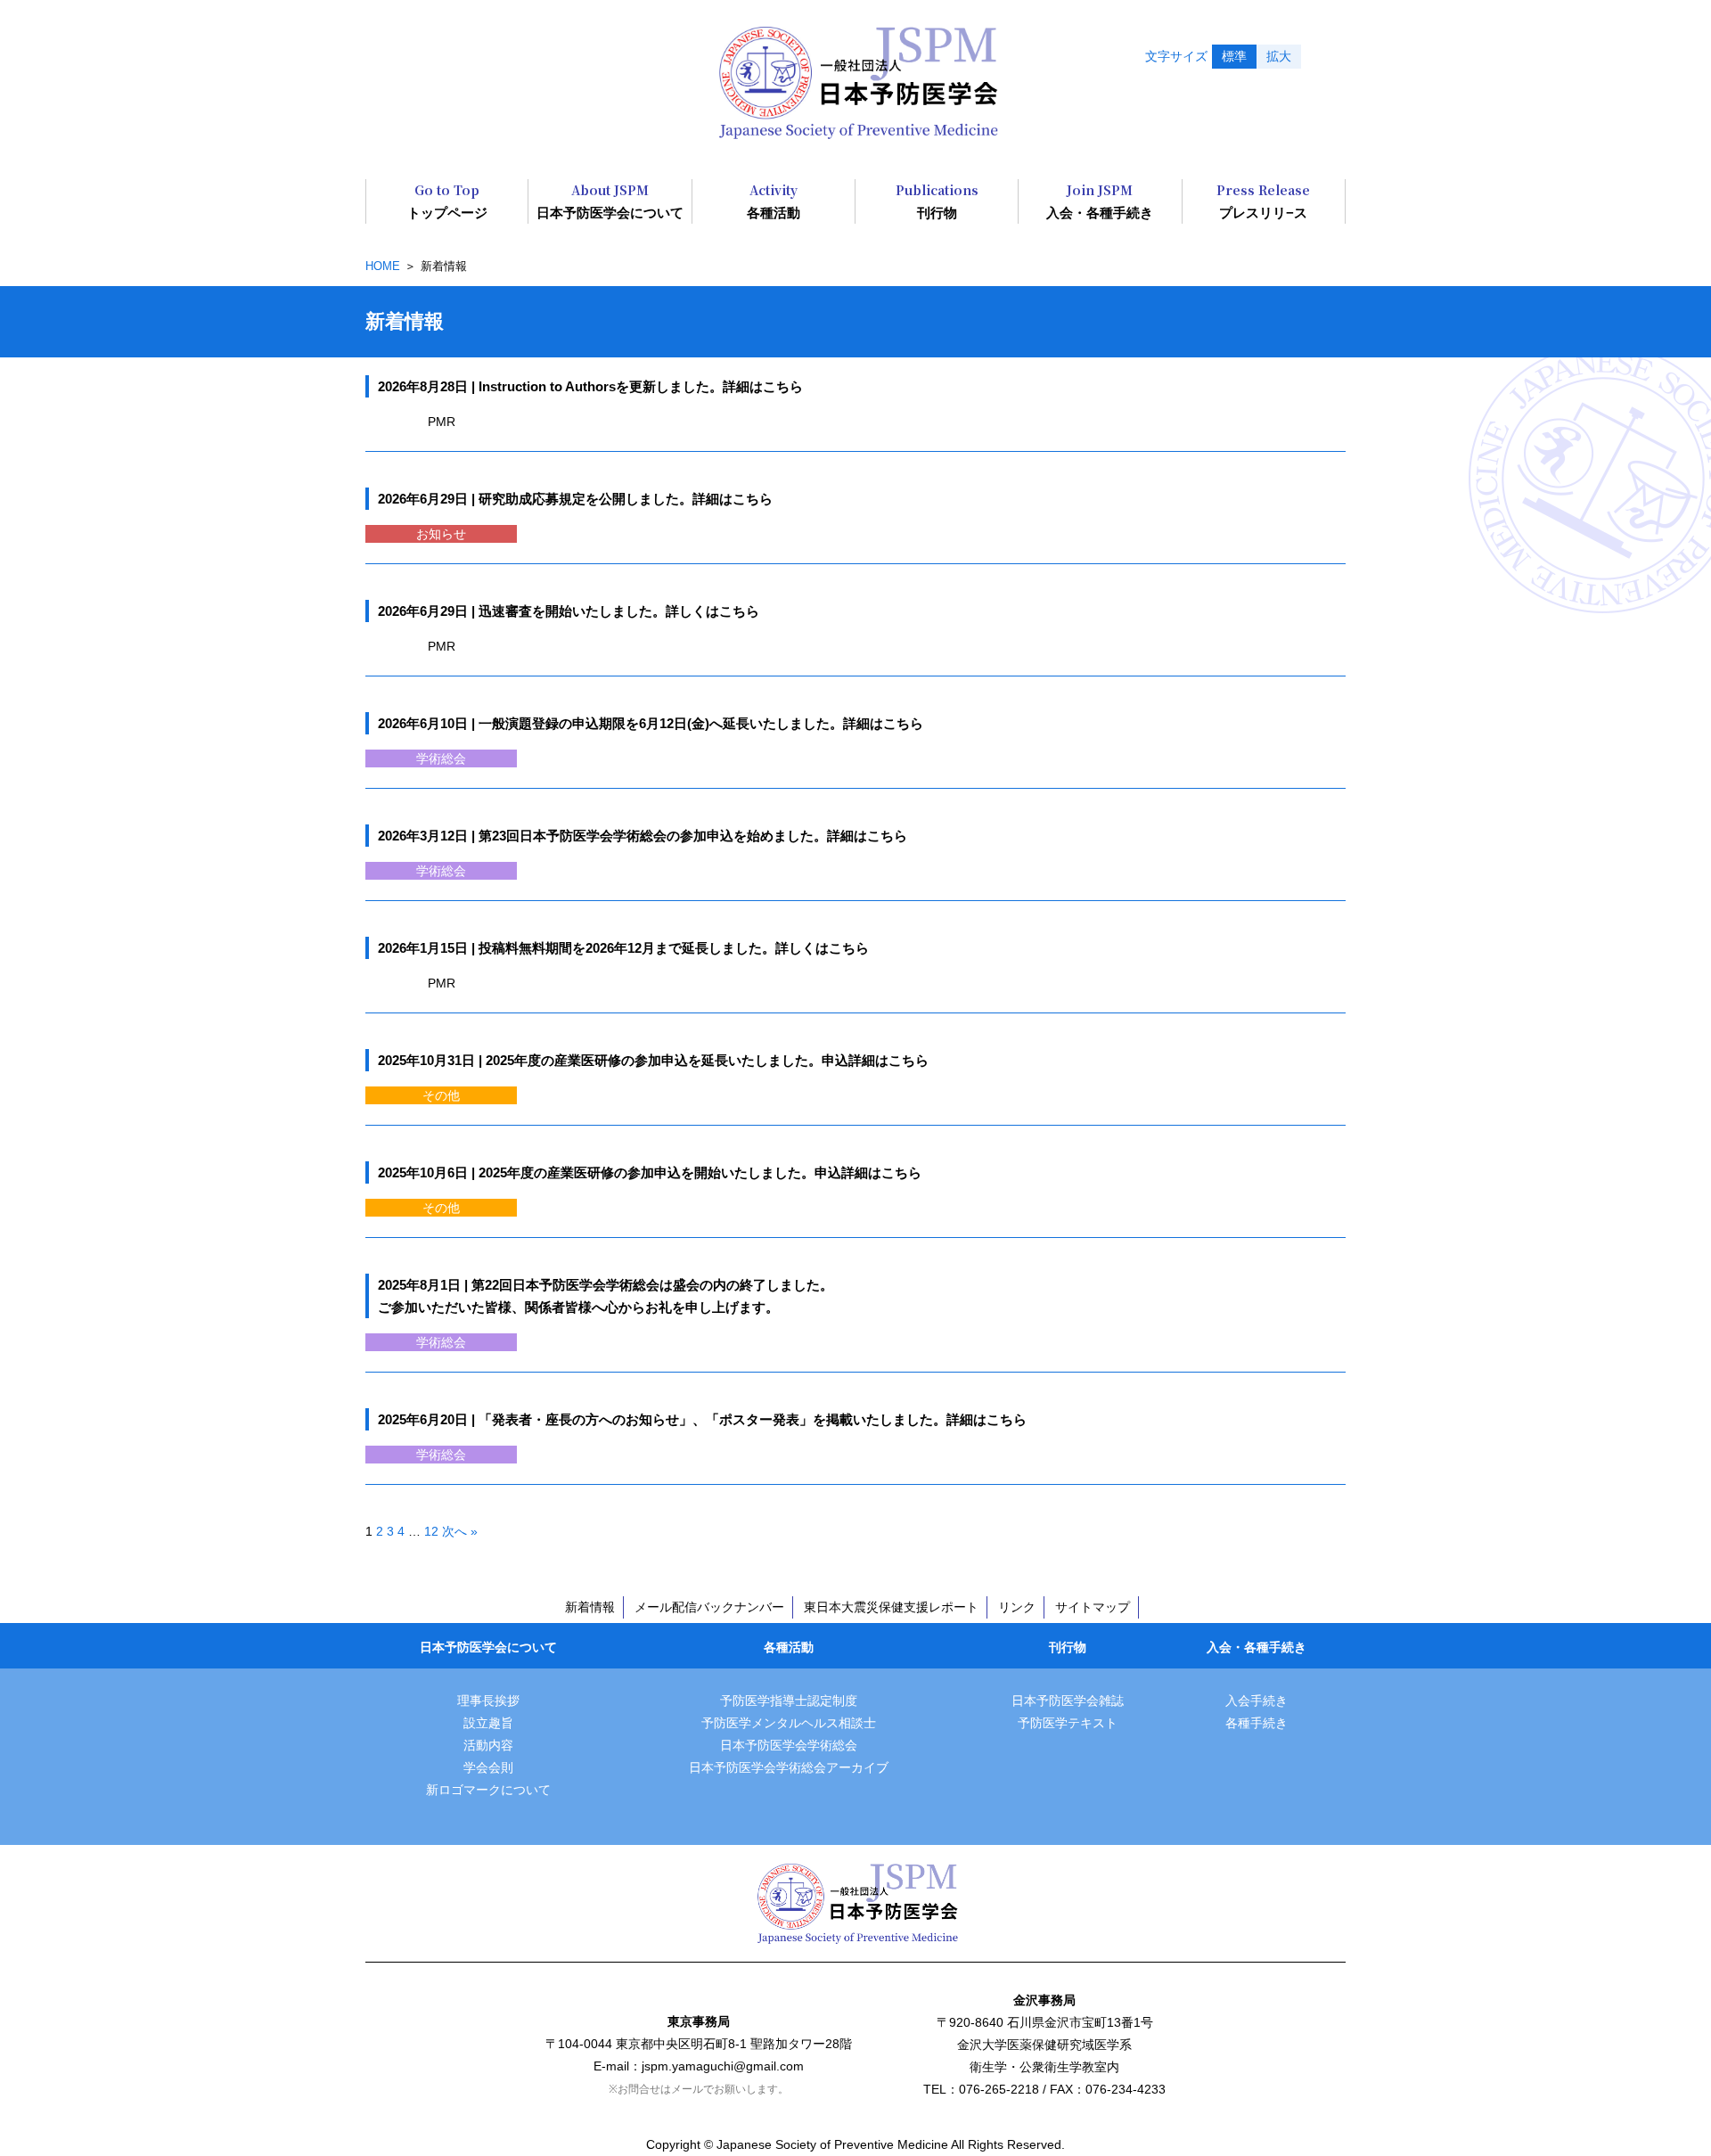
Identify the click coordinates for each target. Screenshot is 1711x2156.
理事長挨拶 (488, 1701)
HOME (383, 266)
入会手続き (1257, 1701)
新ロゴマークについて (488, 1790)
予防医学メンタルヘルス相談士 (789, 1723)
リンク (1017, 1607)
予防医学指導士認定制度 (789, 1701)
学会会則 (488, 1767)
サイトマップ (1093, 1607)
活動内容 (488, 1745)
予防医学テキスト (1068, 1723)
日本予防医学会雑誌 (1068, 1701)
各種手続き (1257, 1723)
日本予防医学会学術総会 (789, 1745)
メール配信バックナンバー (709, 1607)
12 (431, 1531)
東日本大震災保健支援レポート (891, 1607)
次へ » (460, 1531)
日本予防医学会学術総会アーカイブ (789, 1767)
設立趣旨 (488, 1723)
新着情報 (590, 1607)
